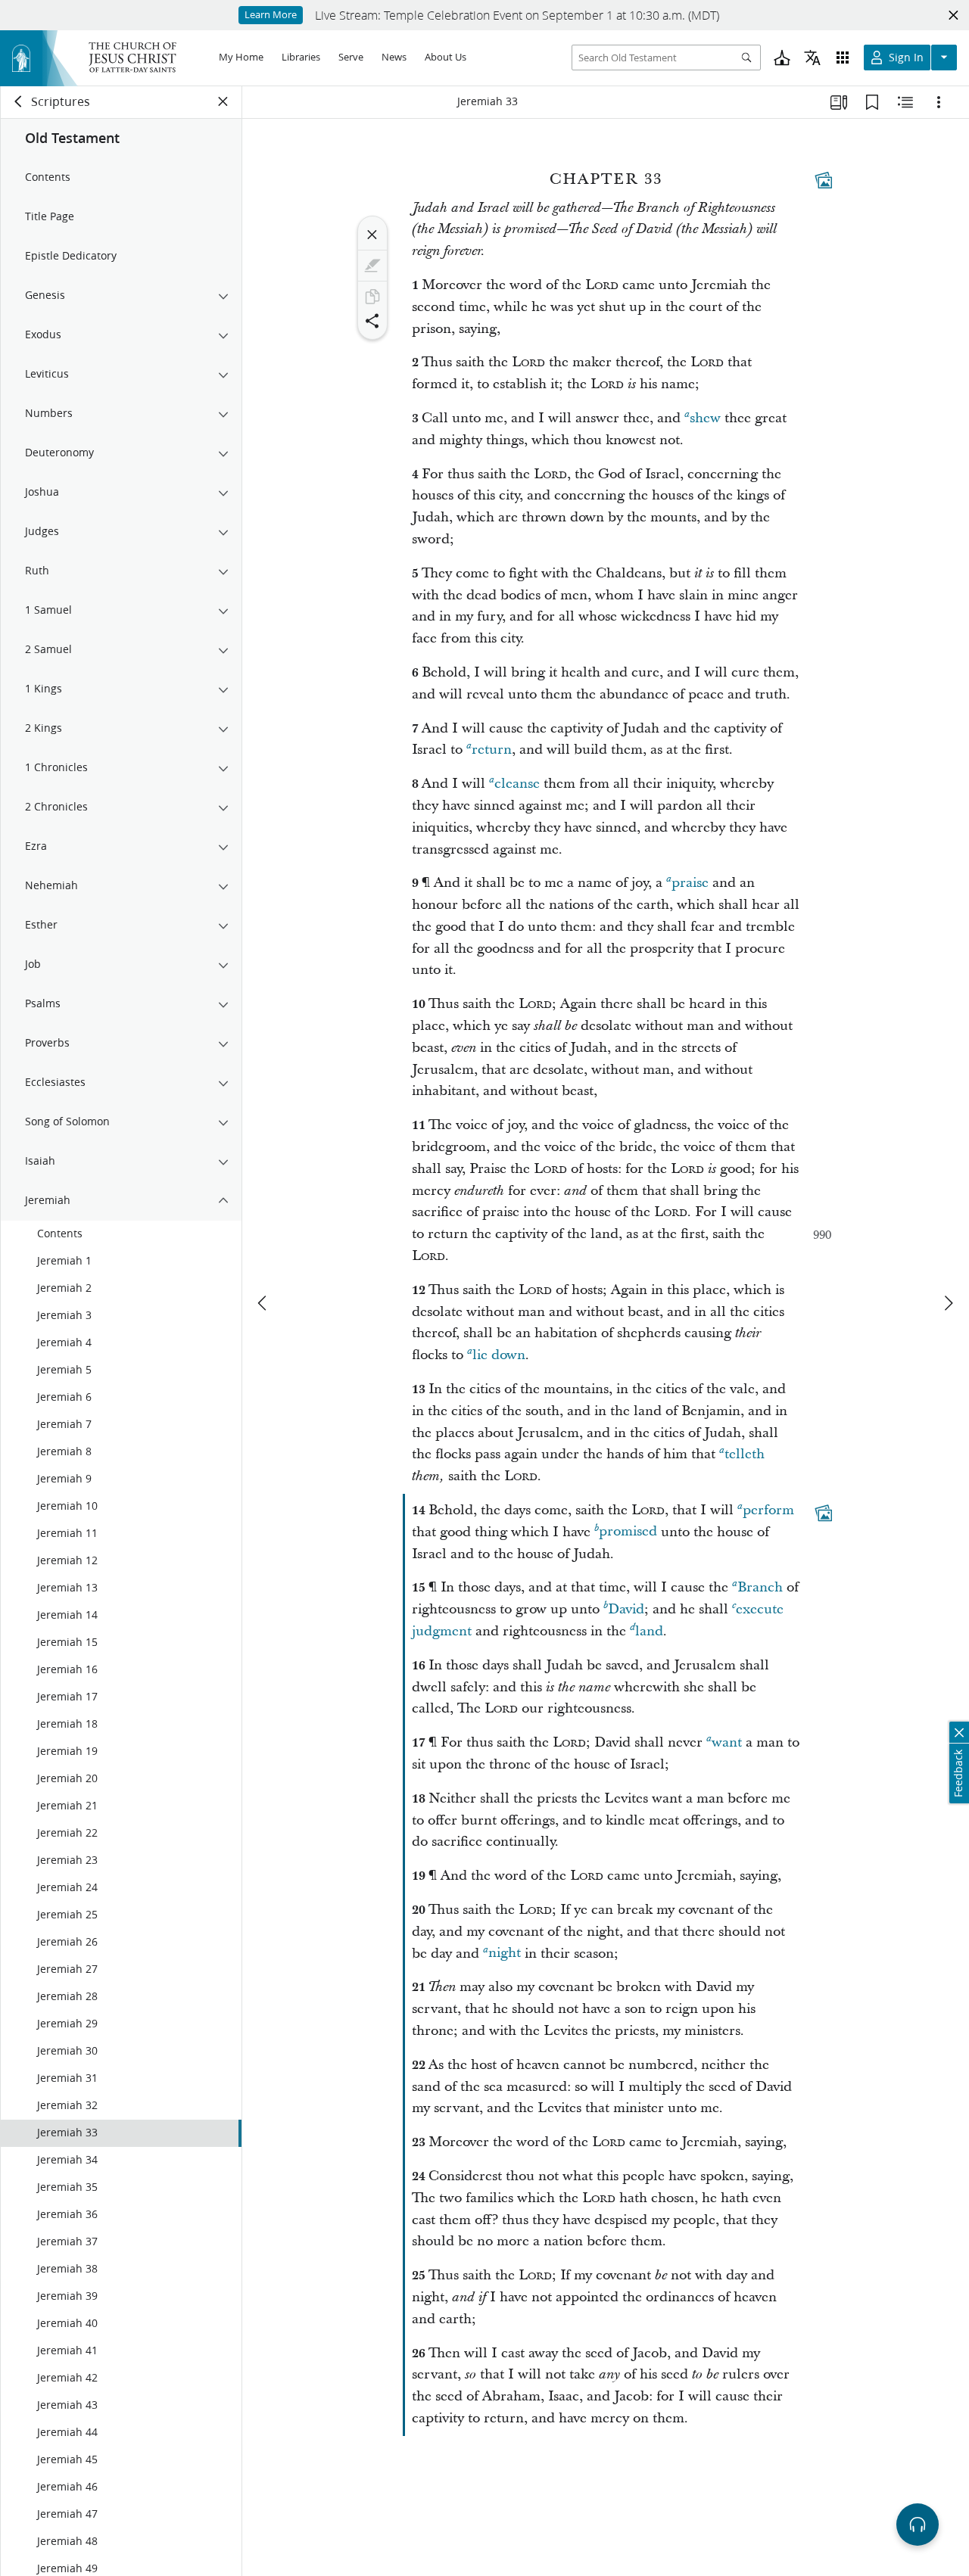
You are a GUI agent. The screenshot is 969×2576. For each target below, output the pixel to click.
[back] (19, 101)
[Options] (939, 102)
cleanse (517, 784)
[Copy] (372, 297)
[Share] (372, 321)
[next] (948, 1303)
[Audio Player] (918, 2525)
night (505, 1954)
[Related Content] (905, 102)
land (649, 1631)
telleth (745, 1454)
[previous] (263, 1303)
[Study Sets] (839, 102)
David (626, 1609)
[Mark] (372, 266)
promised (628, 1532)
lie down (499, 1355)
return (492, 750)
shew (705, 418)
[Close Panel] (223, 101)
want (727, 1742)
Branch (760, 1587)
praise (690, 883)
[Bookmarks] (872, 102)
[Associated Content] (824, 180)
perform (768, 1510)
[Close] (372, 235)
